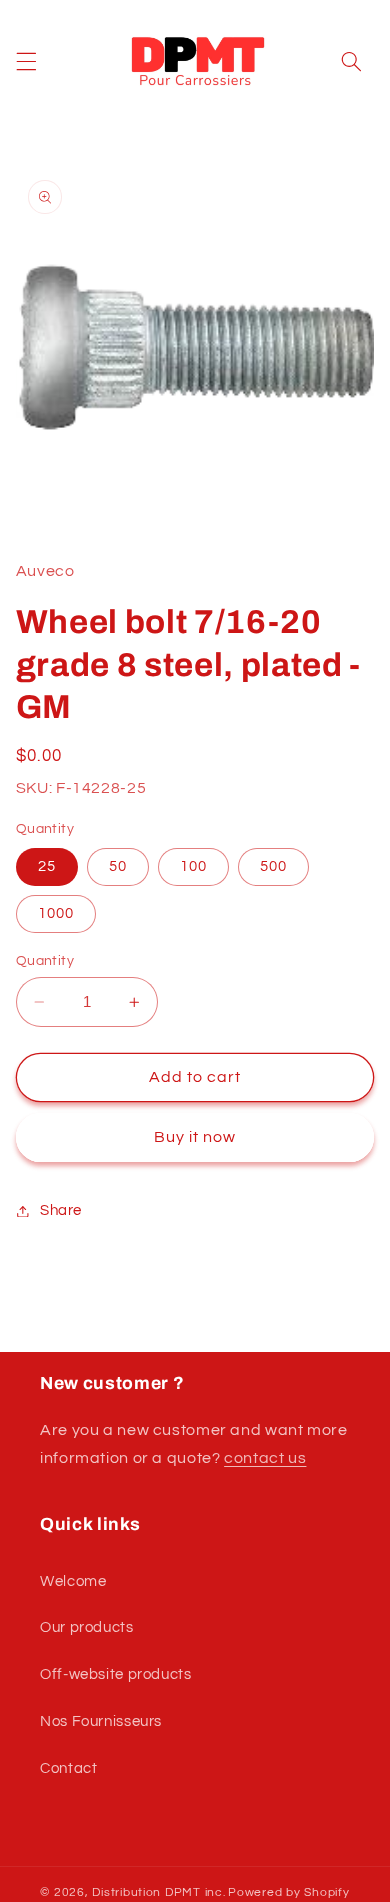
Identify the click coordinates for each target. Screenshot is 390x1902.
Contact (68, 1768)
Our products (87, 1627)
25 (47, 866)
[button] (26, 62)
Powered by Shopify (288, 1892)
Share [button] (61, 1210)
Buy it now (195, 1137)
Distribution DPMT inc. (158, 1892)
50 (118, 866)
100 (193, 866)
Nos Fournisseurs (101, 1721)
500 (273, 866)
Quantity (45, 961)
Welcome (73, 1581)
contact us (265, 1458)
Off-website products (116, 1674)
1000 (56, 913)
